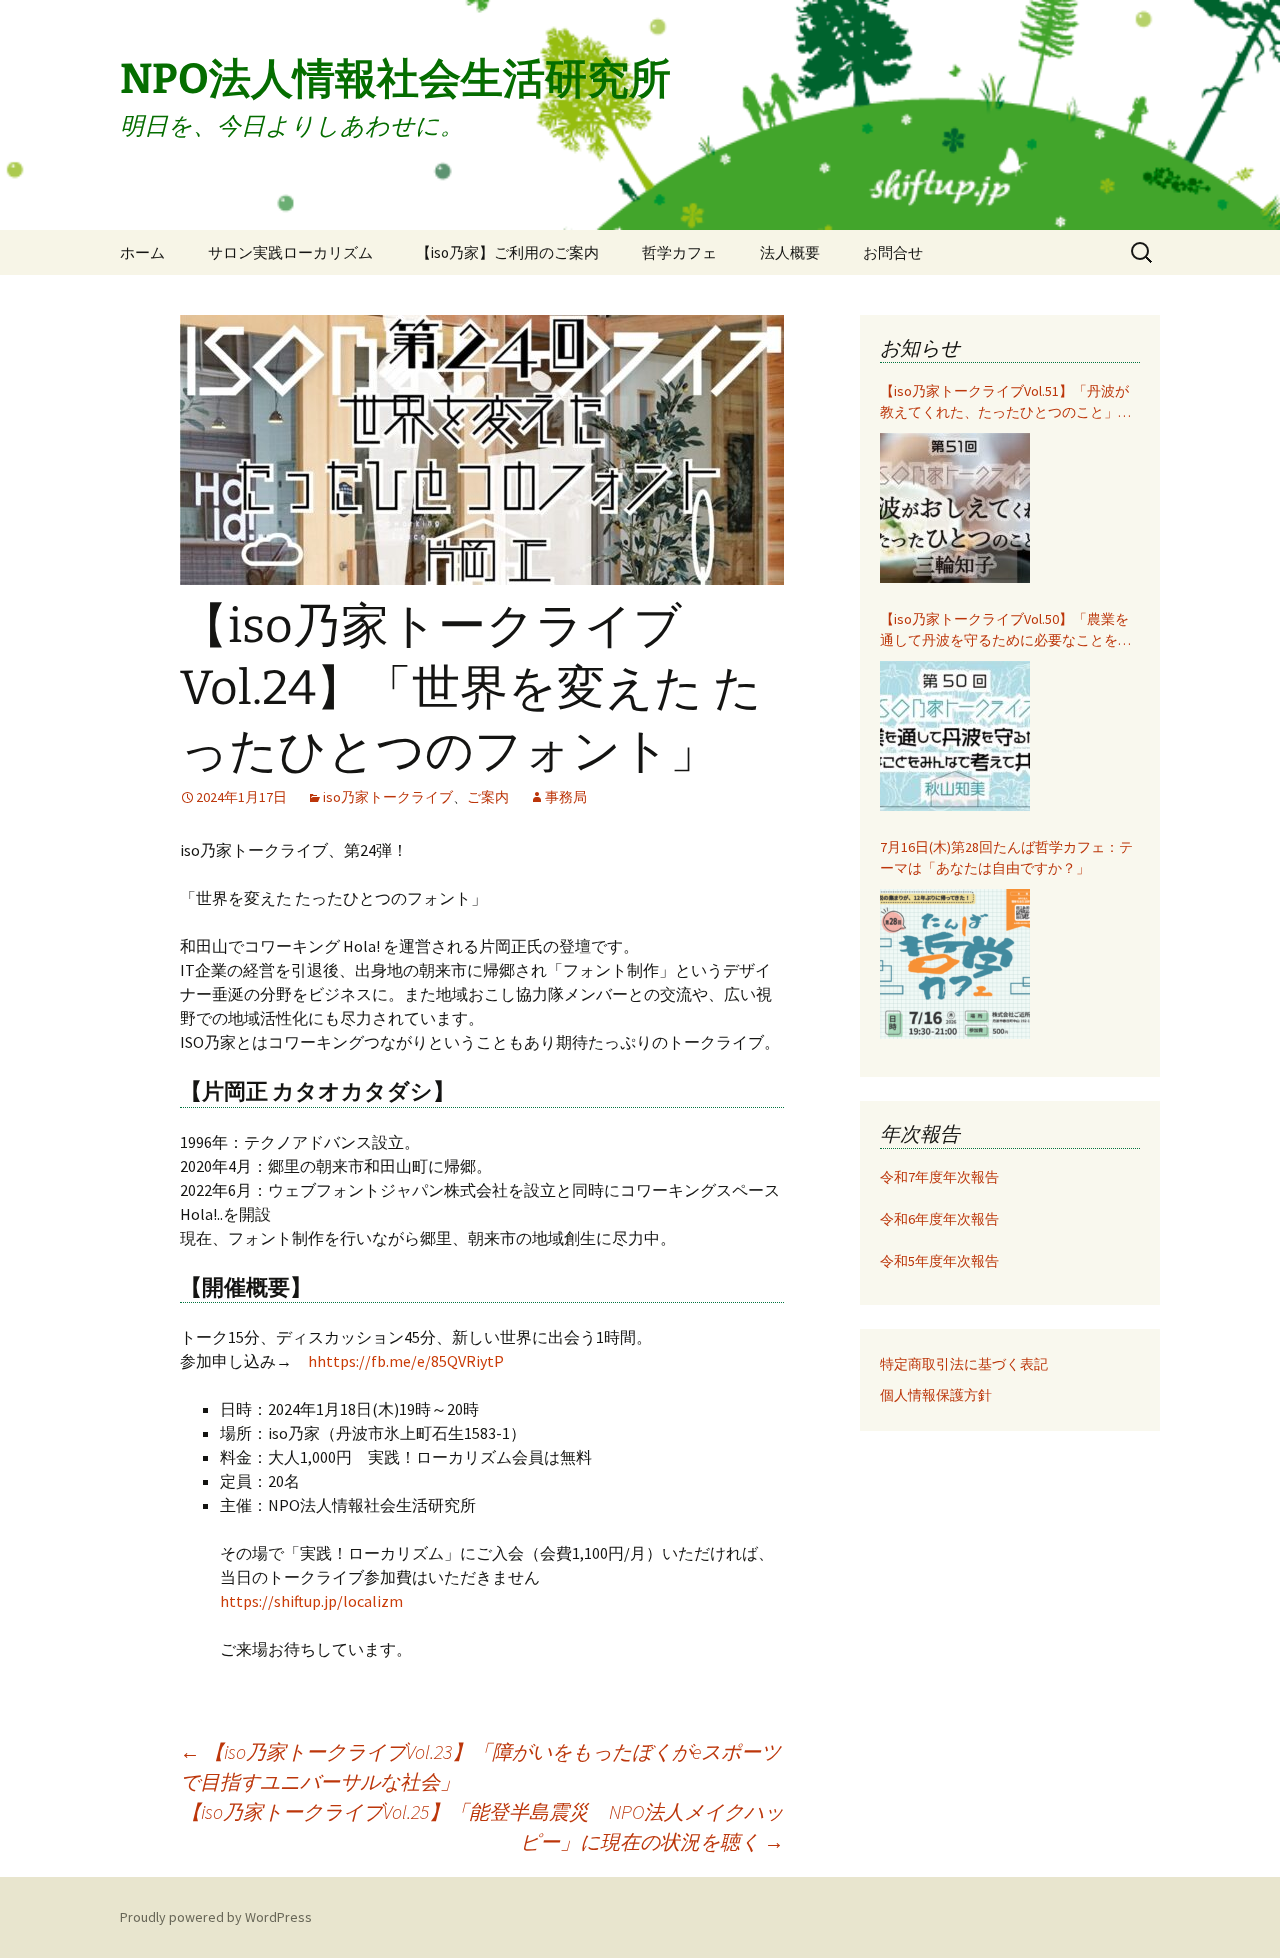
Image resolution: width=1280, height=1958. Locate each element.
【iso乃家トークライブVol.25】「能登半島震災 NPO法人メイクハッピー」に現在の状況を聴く (482, 1826)
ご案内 (488, 797)
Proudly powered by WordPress (216, 1917)
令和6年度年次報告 (939, 1219)
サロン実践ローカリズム (290, 252)
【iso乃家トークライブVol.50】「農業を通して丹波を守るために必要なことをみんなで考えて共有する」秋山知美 (1006, 630)
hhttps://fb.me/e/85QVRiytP (406, 1361)
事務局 (566, 797)
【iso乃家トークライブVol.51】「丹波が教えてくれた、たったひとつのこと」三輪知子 (1006, 402)
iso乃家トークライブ (388, 797)
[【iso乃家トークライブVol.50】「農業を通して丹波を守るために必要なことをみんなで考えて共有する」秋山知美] (955, 736)
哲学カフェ (679, 252)
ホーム (142, 252)
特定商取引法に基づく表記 (964, 1364)
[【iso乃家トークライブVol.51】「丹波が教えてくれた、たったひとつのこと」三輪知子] (955, 508)
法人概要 (790, 252)
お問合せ (893, 252)
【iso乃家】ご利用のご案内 (507, 252)
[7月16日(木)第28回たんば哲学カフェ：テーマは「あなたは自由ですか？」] (955, 964)
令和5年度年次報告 (939, 1261)
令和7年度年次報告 (939, 1177)
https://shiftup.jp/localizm (311, 1601)
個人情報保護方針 (936, 1395)
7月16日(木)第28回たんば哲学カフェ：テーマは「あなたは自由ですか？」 (1006, 857)
